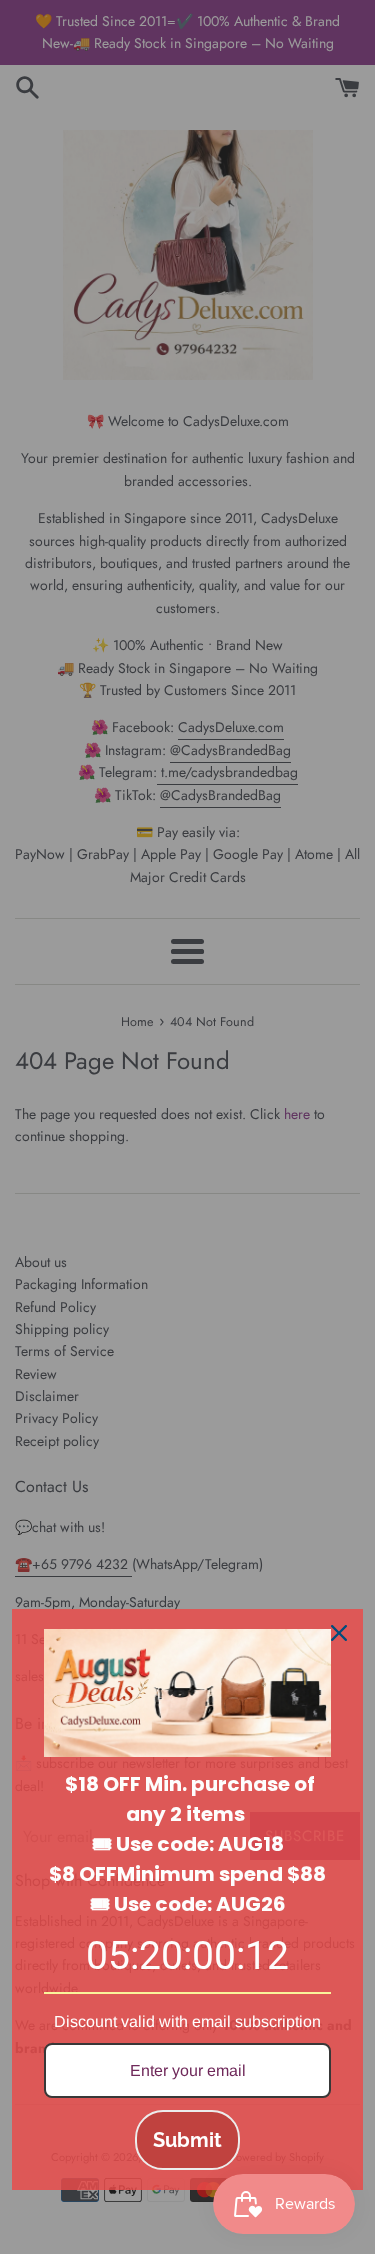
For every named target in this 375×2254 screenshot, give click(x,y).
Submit (187, 2140)
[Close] (339, 1633)
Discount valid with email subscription (187, 2021)
